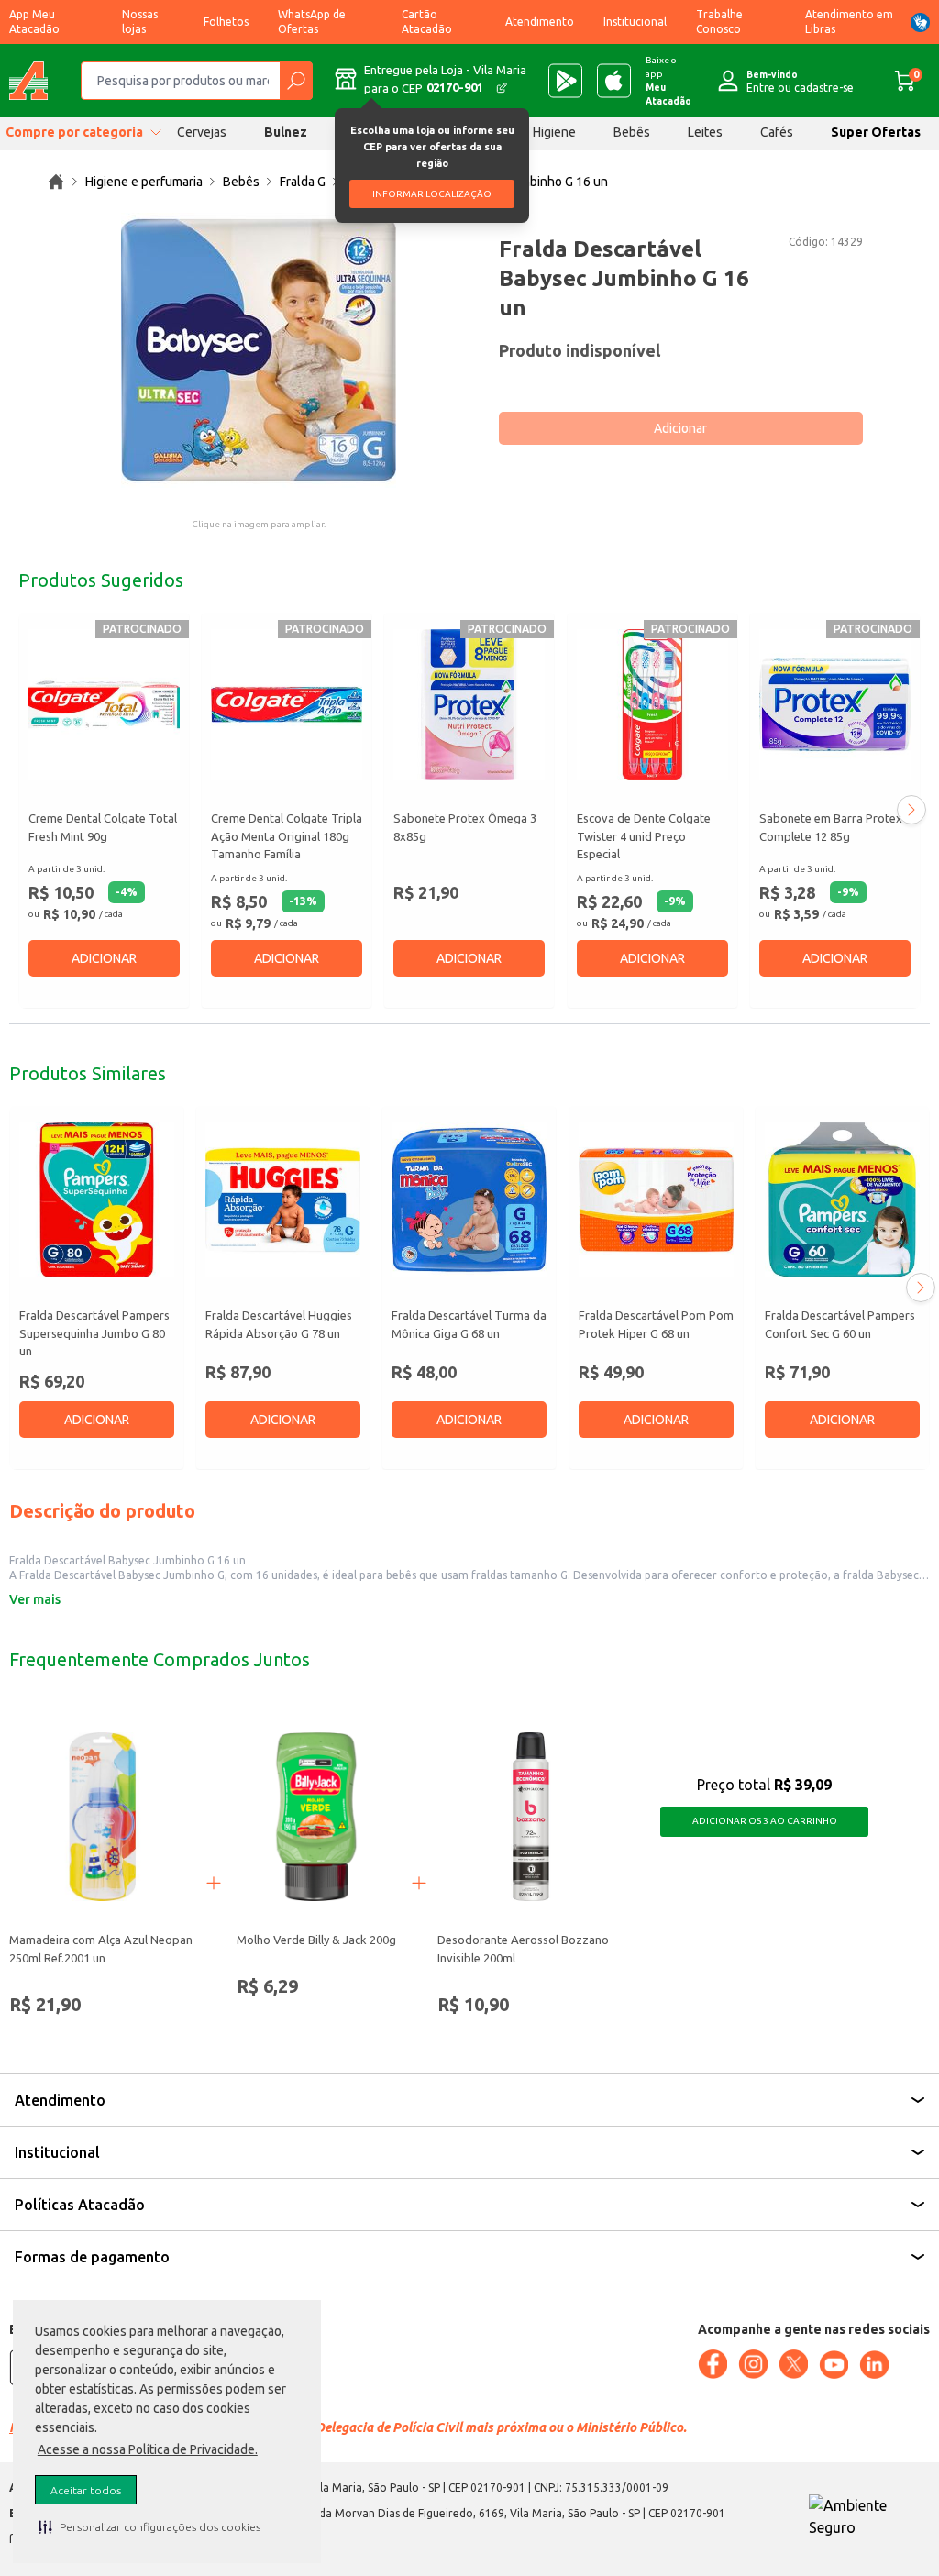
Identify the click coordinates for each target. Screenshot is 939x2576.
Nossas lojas (140, 22)
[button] (149, 2526)
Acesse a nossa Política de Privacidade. (148, 2449)
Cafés (777, 132)
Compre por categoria (74, 132)
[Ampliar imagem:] (259, 350)
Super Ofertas (876, 132)
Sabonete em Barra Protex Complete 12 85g (831, 827)
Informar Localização (432, 194)
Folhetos (226, 22)
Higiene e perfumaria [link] (144, 182)
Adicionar (680, 428)
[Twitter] (793, 2364)
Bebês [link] (241, 182)
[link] (56, 182)
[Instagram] (753, 2364)
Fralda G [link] (303, 182)
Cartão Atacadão (427, 22)
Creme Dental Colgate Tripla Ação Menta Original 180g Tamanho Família (287, 836)
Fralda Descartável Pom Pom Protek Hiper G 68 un (656, 1324)
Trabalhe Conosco (719, 22)
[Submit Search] (296, 81)
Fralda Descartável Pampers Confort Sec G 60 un (840, 1324)
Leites (705, 132)
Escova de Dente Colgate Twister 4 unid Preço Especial (644, 836)
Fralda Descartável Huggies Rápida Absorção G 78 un (279, 1324)
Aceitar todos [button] (86, 2490)
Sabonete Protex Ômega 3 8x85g (465, 827)
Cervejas (202, 132)
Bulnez (286, 132)
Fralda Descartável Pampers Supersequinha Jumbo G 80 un (94, 1333)
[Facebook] (713, 2364)
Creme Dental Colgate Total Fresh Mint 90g (103, 827)
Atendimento (540, 22)
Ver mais (35, 1599)
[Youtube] (834, 2365)
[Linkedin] (874, 2365)
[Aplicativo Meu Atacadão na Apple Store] (614, 81)
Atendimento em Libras (849, 22)
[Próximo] (911, 810)
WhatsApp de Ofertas (312, 22)
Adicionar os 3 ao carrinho (765, 1821)
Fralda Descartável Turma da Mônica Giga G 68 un (469, 1324)
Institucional (635, 22)
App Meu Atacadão (34, 22)
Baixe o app (668, 81)
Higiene (554, 132)
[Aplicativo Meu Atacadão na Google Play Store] (565, 81)
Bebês (632, 132)
